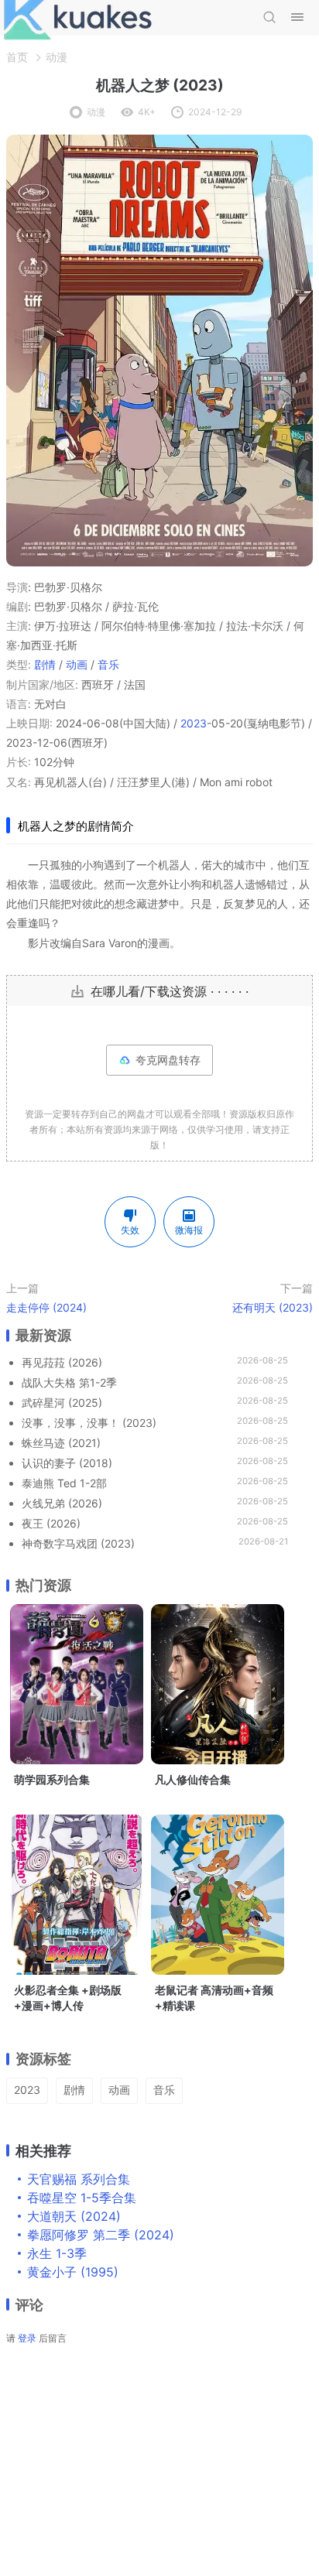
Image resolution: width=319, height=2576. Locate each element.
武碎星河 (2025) (62, 1403)
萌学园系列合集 (52, 1779)
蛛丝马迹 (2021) (61, 1443)
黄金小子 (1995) (73, 2272)
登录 (27, 2338)
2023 (194, 723)
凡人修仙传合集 (193, 1779)
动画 (77, 664)
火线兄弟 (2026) (62, 1503)
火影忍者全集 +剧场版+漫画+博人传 (68, 1998)
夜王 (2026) (51, 1523)
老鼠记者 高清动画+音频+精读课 (214, 1998)
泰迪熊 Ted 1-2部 (64, 1483)
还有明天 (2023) (273, 1307)
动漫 (57, 57)
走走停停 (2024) (46, 1307)
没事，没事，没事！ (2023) (89, 1423)
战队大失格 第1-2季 (69, 1382)
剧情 (45, 664)
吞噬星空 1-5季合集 (82, 2198)
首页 (17, 57)
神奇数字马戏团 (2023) (78, 1543)
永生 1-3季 (57, 2253)
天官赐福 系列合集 (79, 2179)
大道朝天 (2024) (74, 2216)
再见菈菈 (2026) (62, 1362)
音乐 (108, 664)
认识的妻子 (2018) (67, 1463)
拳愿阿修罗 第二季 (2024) (101, 2235)
